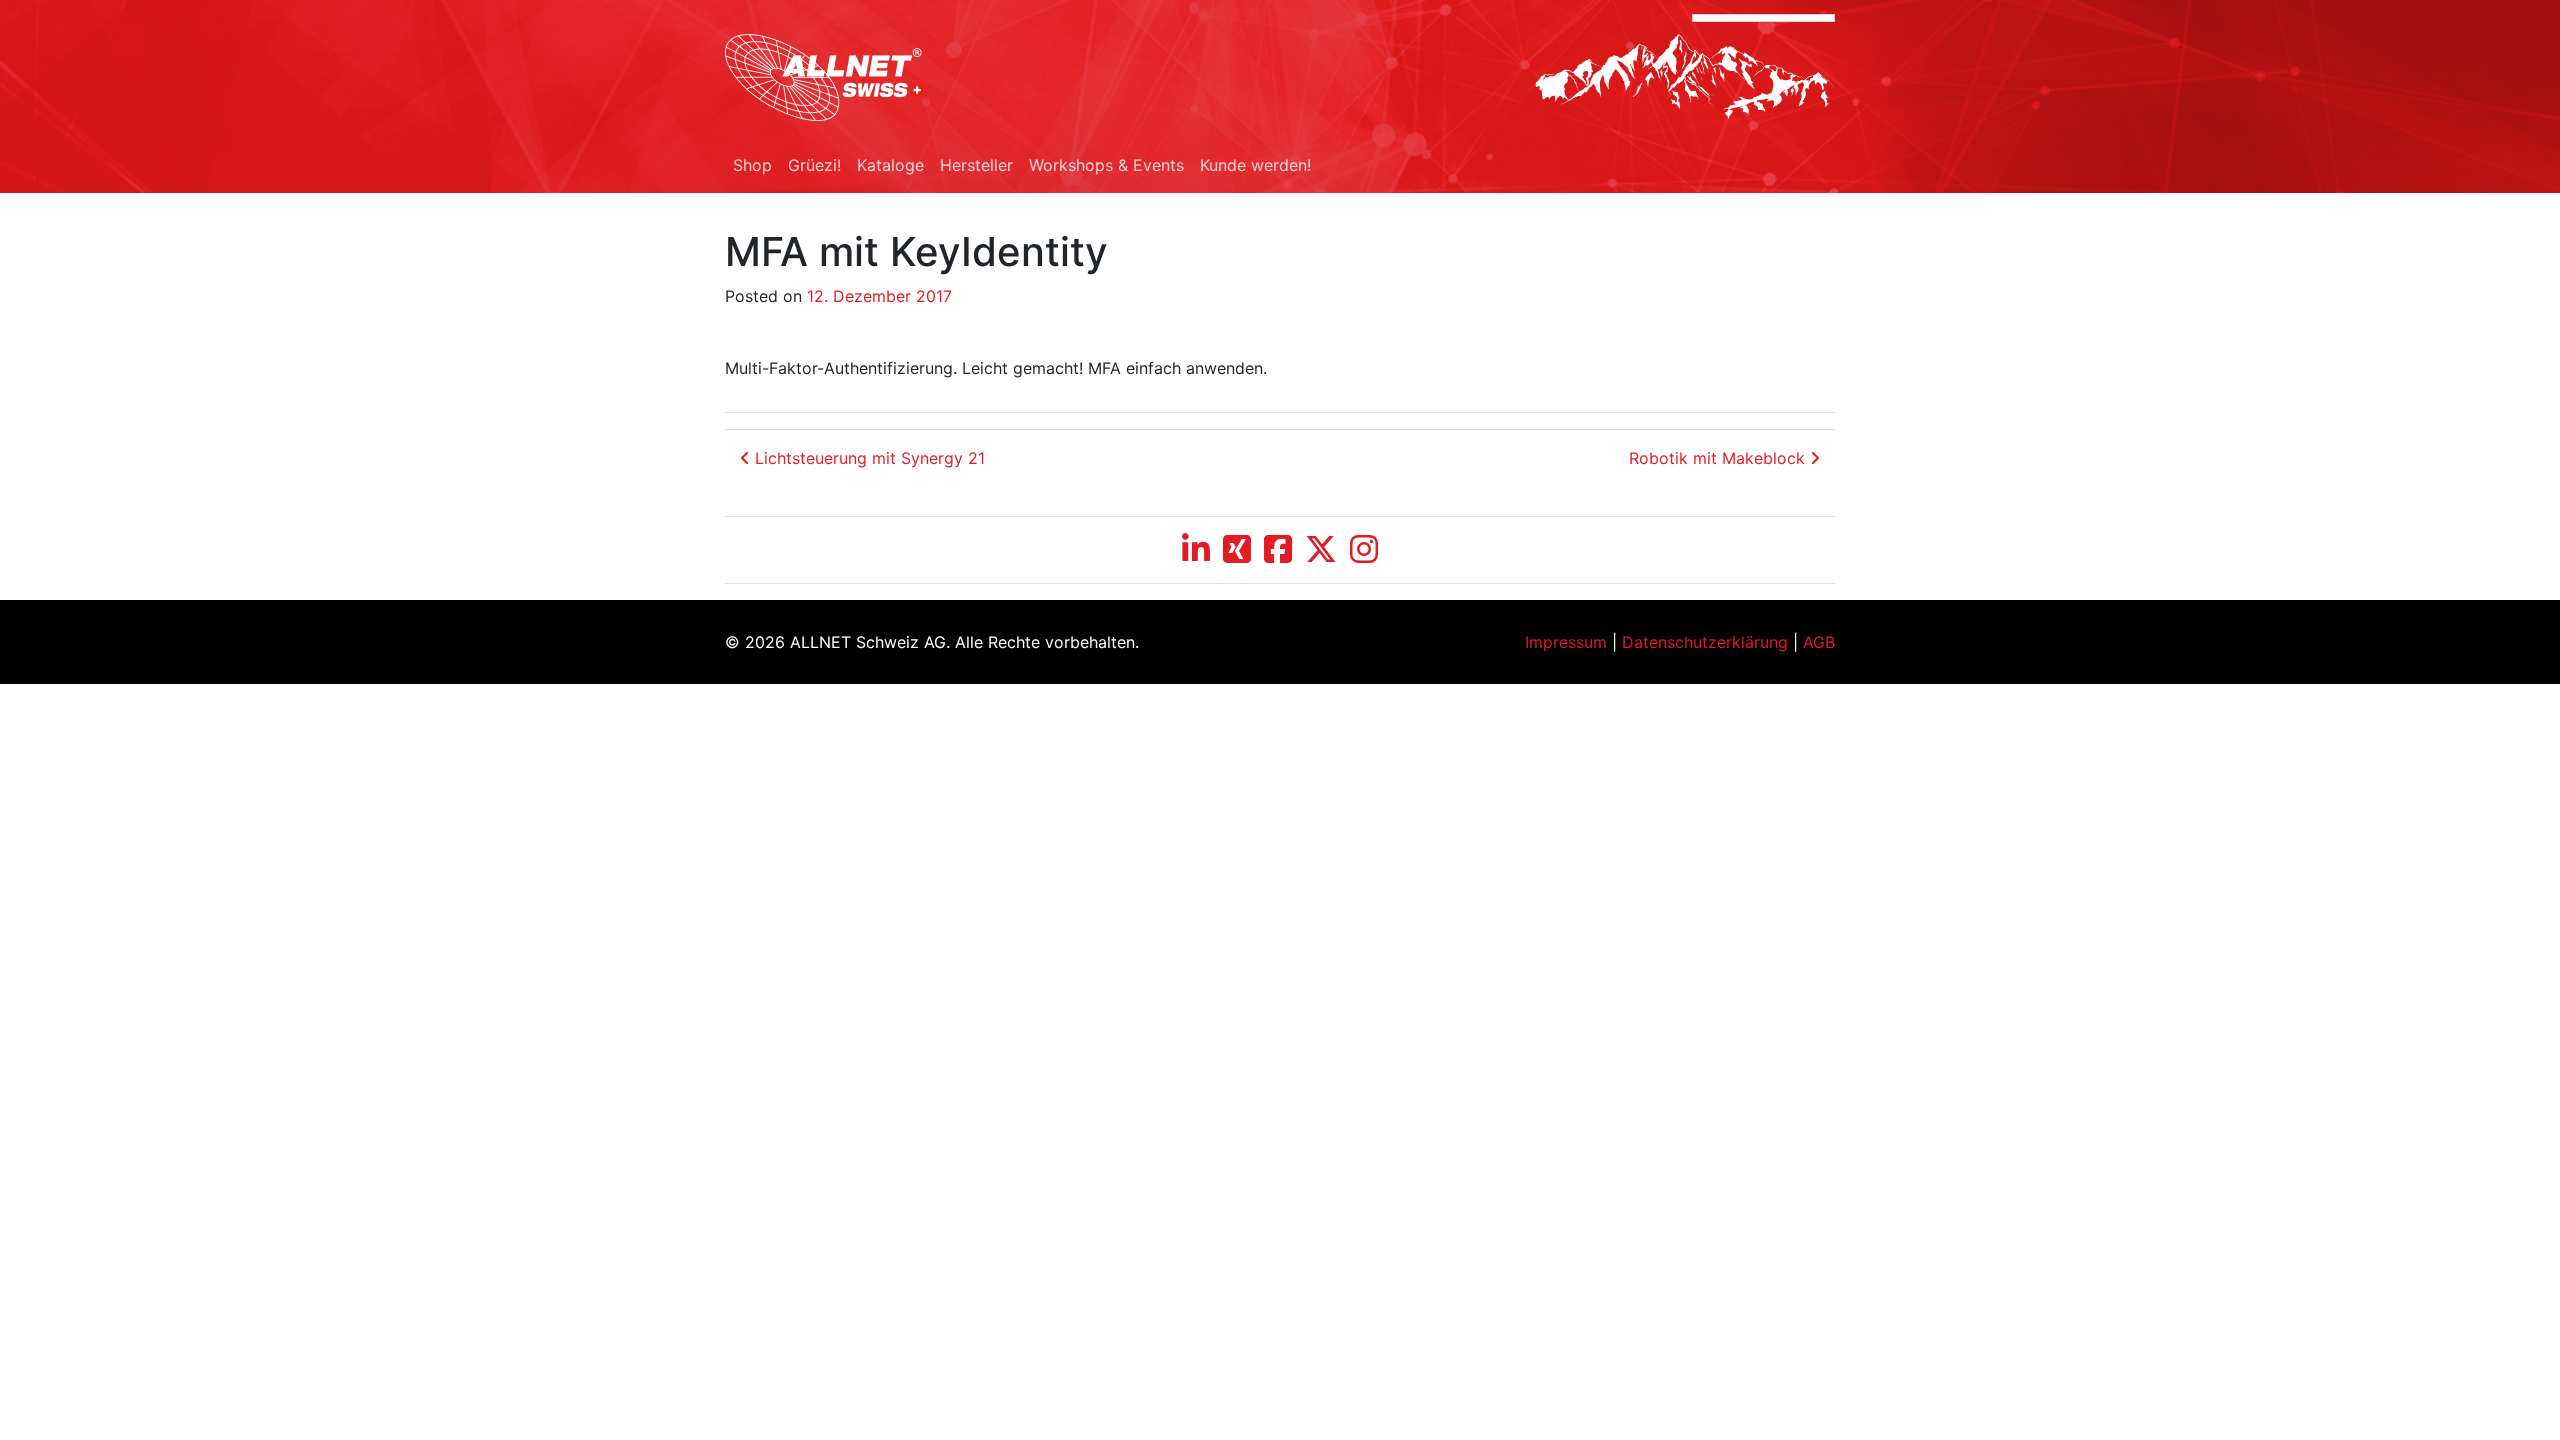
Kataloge (890, 165)
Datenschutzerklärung (1705, 642)
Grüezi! (814, 165)
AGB (1819, 642)
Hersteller (976, 165)
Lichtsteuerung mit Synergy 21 (867, 458)
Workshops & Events (1106, 165)
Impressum (1566, 642)
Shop (752, 165)
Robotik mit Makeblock (1719, 458)
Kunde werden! (1255, 165)
